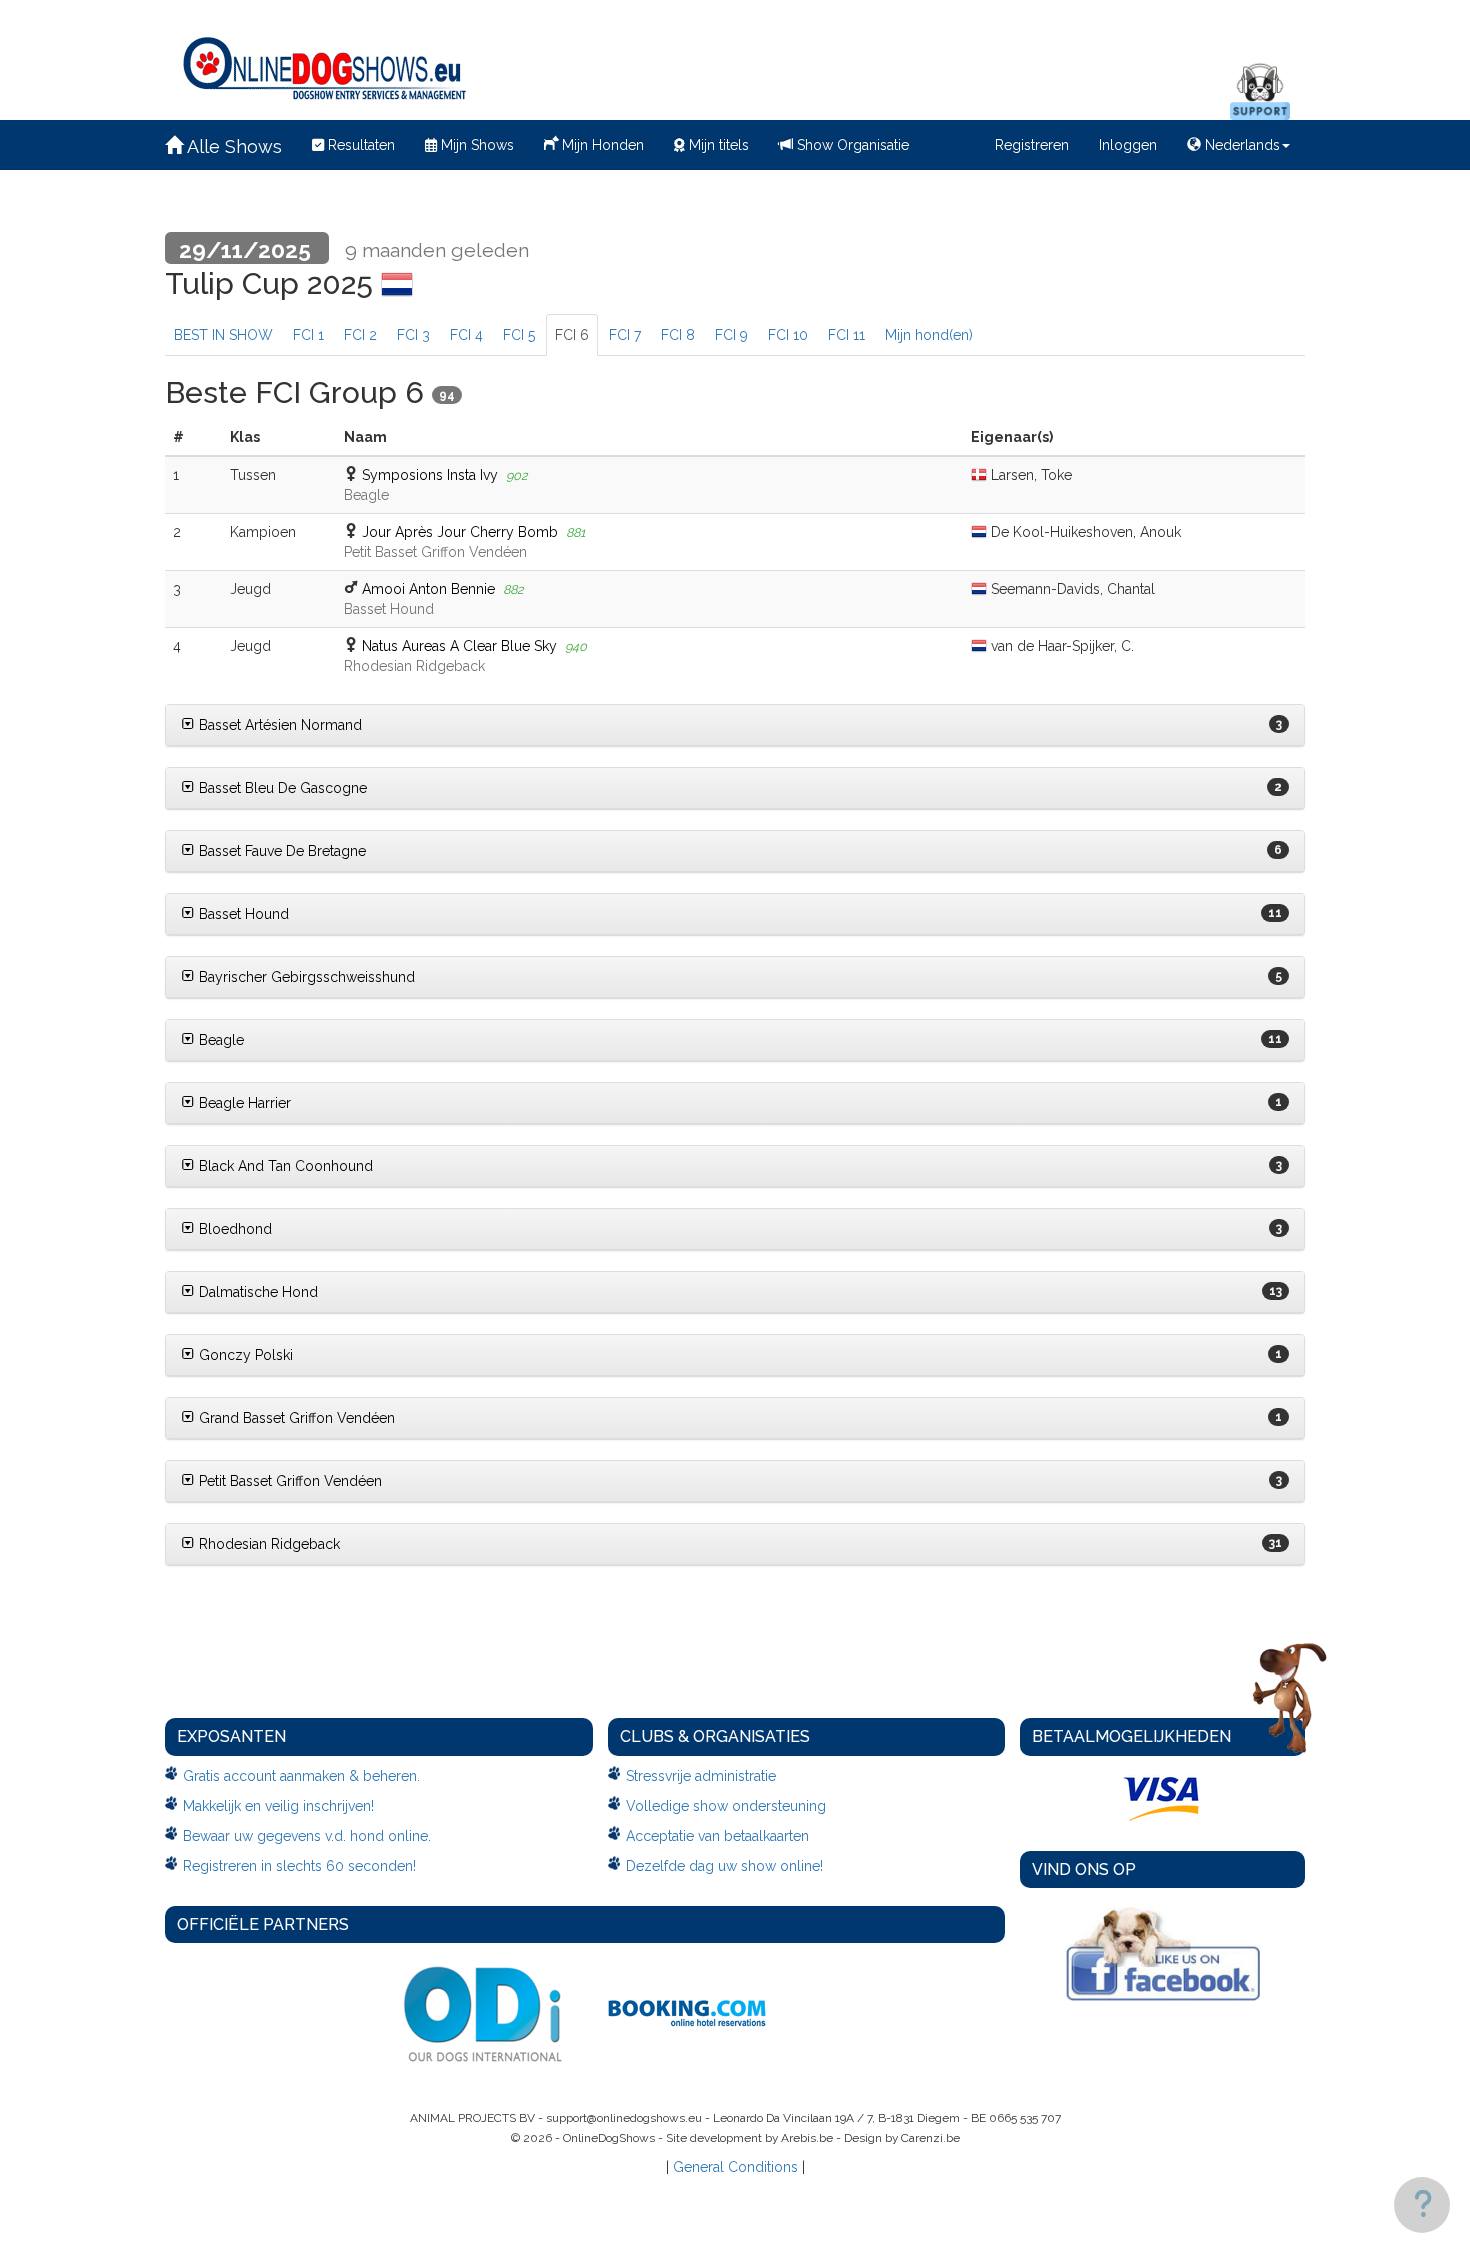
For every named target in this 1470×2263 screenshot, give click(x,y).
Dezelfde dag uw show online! (724, 1866)
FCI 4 (466, 335)
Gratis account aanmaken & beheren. (301, 1776)
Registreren (1032, 145)
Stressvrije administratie (701, 1776)
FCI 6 (572, 335)
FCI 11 (846, 335)
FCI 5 (519, 335)
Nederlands (1240, 145)
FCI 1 (308, 335)
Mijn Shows (475, 145)
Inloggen (1128, 145)
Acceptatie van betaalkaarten (717, 1836)
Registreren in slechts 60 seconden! (299, 1866)
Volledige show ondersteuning (726, 1806)
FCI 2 (360, 335)
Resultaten (359, 145)
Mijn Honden (601, 145)
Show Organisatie (851, 145)
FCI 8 (678, 335)
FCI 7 (625, 335)
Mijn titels (717, 145)
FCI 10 (788, 335)
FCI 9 (731, 335)
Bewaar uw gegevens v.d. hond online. (307, 1836)
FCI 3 (413, 335)
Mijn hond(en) (929, 335)
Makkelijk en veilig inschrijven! (278, 1806)
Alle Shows (232, 146)
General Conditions (735, 2167)
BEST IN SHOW (223, 335)
